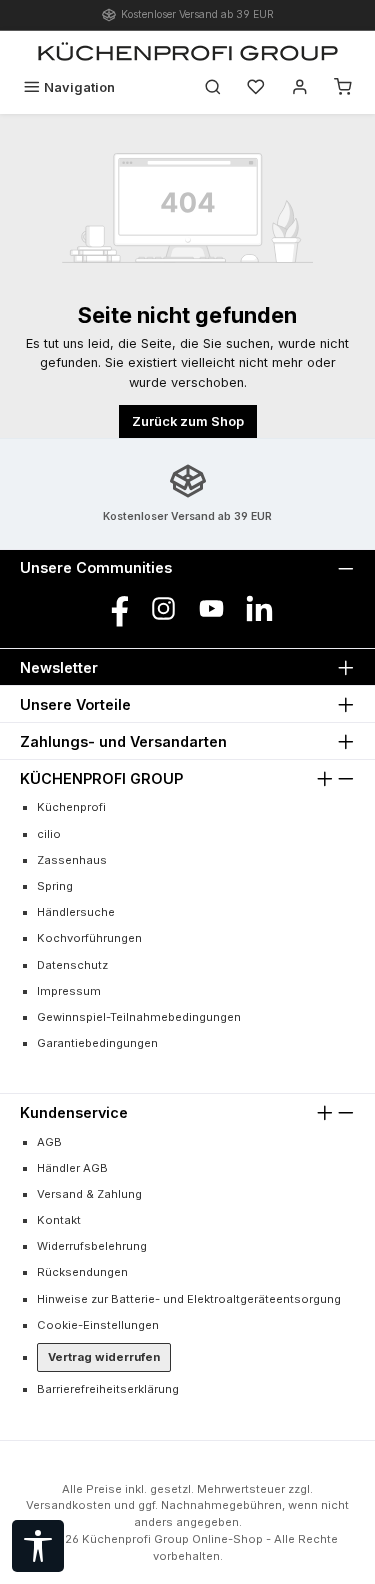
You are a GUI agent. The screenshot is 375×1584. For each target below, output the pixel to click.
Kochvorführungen (89, 938)
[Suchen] (213, 87)
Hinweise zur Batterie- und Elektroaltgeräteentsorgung (189, 1299)
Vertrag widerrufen (104, 1357)
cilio (49, 834)
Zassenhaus (72, 860)
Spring (55, 886)
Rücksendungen (82, 1272)
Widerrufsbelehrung (92, 1246)
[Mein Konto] (300, 87)
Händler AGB (72, 1168)
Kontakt (59, 1220)
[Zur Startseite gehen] (188, 51)
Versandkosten (68, 1505)
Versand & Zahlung (89, 1194)
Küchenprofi (71, 807)
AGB (49, 1142)
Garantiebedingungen (97, 1043)
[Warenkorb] (343, 87)
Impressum (69, 991)
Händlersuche (76, 912)
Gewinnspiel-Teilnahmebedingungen (139, 1017)
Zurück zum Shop (188, 421)
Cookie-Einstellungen (98, 1325)
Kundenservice (74, 1112)
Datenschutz (72, 965)
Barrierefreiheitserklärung (108, 1389)
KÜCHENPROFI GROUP (101, 778)
